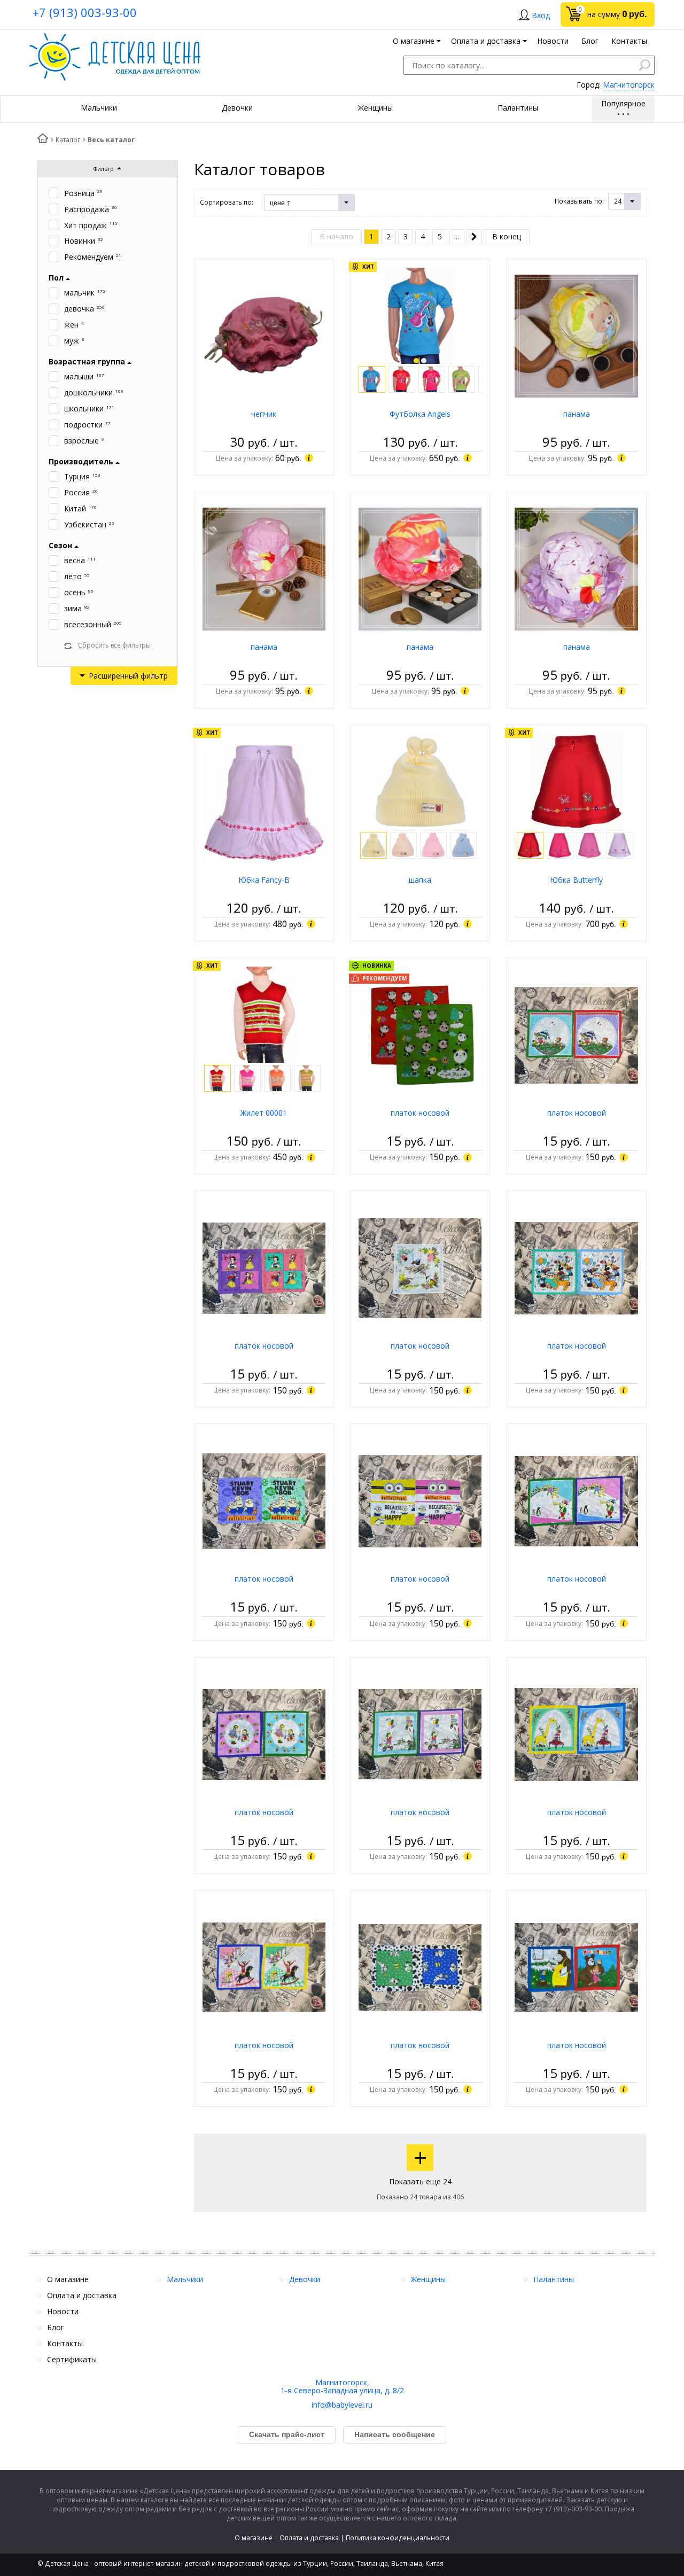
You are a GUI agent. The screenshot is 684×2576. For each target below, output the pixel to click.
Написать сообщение (395, 2434)
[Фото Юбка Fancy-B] (264, 801)
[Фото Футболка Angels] (420, 315)
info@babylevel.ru (342, 2405)
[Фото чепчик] (264, 335)
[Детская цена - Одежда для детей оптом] (115, 38)
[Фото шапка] (420, 781)
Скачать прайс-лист (287, 2434)
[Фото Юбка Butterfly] (577, 781)
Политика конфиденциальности (398, 2538)
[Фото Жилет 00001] (264, 1014)
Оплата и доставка (309, 2538)
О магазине (254, 2538)
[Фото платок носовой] (420, 1034)
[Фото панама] (576, 335)
